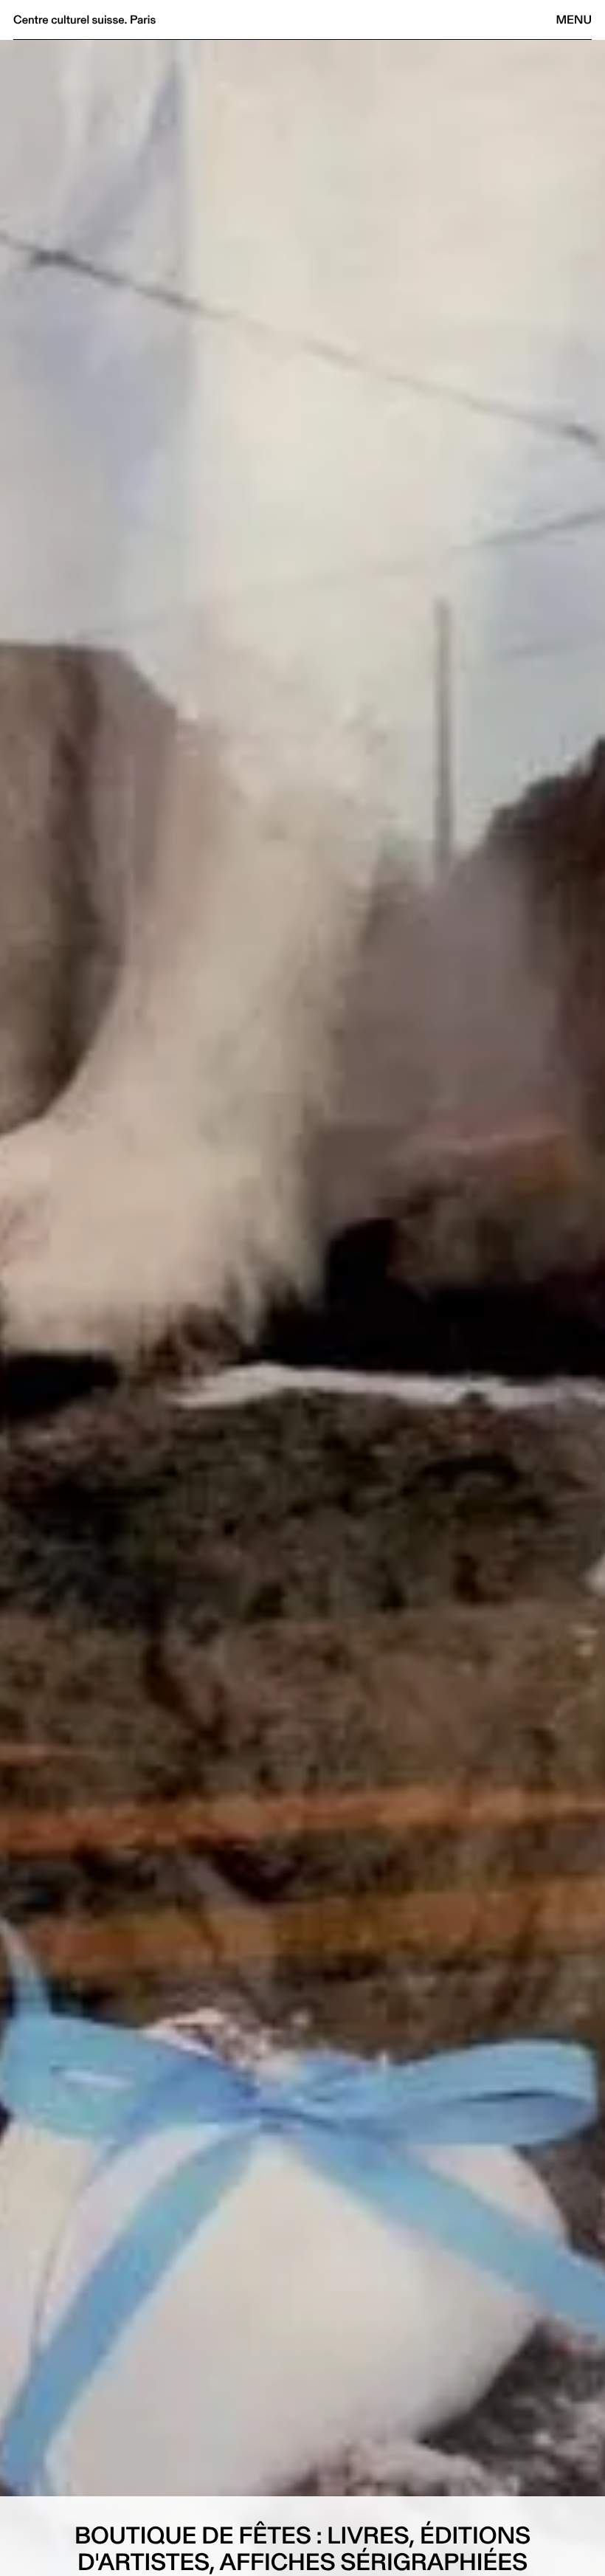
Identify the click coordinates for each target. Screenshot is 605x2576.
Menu (574, 20)
